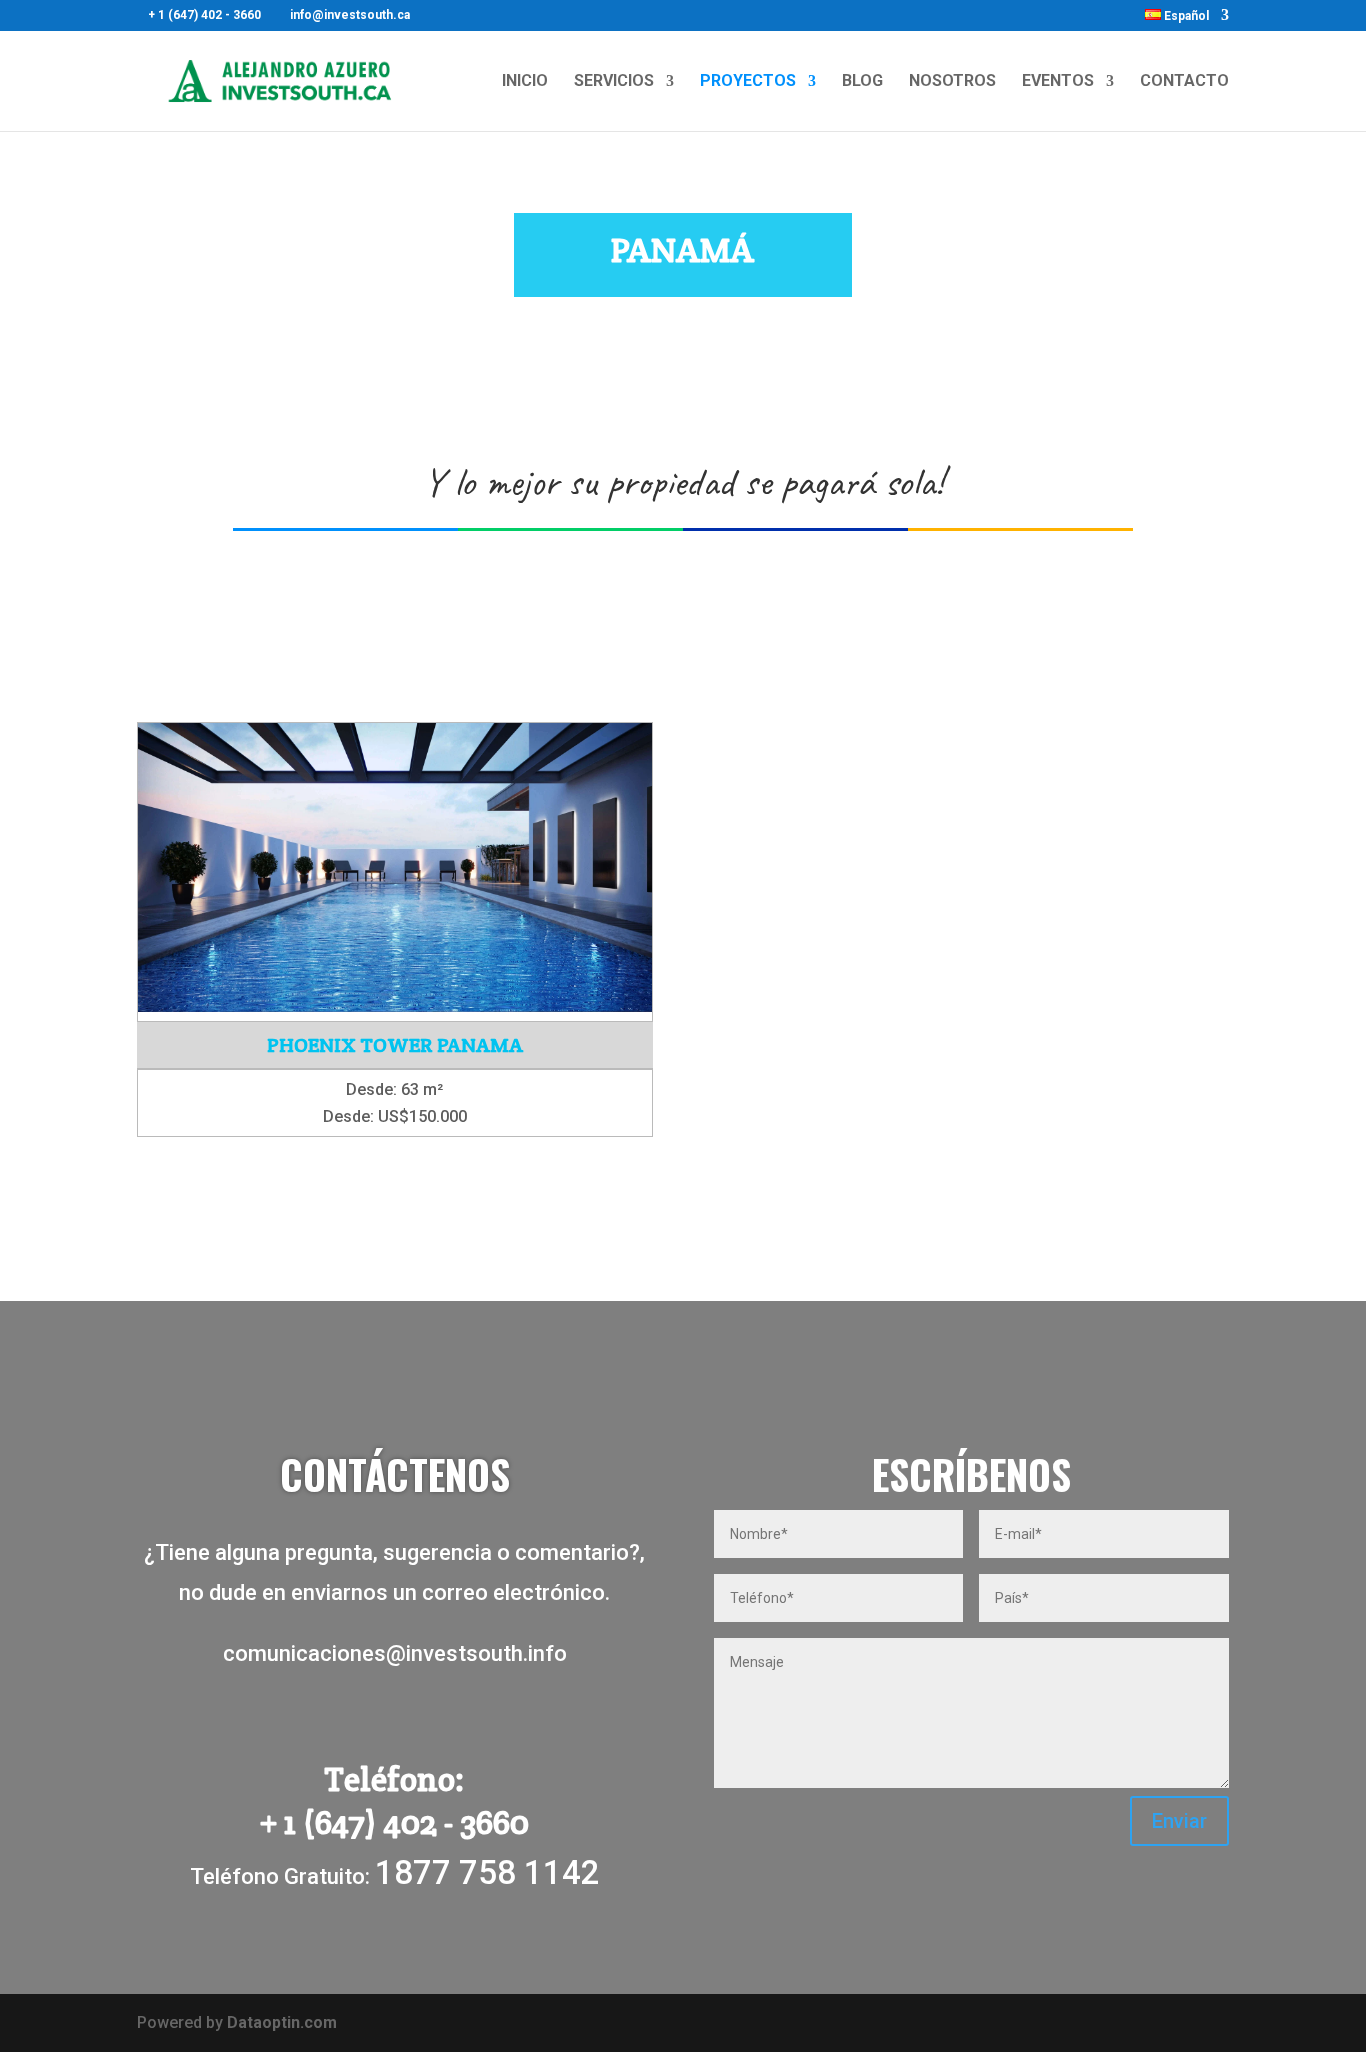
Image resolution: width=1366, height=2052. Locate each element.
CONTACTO (1184, 82)
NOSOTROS (952, 82)
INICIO (525, 82)
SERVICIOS (614, 82)
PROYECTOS (748, 82)
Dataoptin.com (282, 2022)
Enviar (1179, 1821)
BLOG (862, 82)
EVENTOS (1058, 82)
